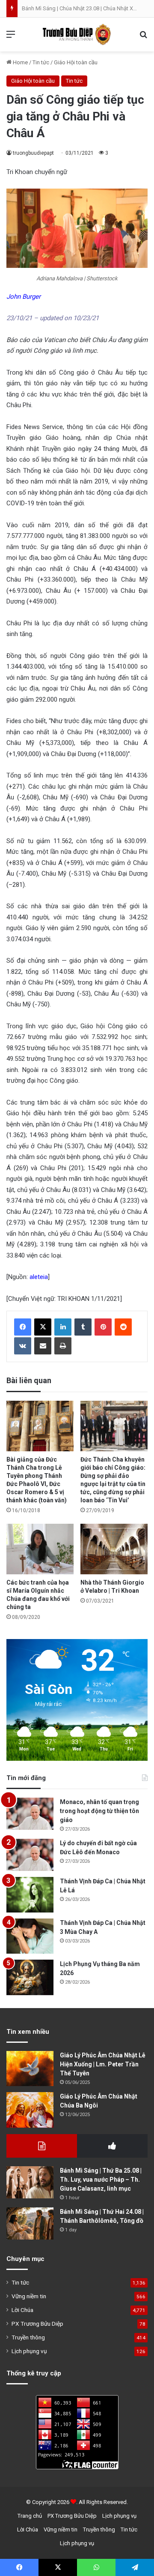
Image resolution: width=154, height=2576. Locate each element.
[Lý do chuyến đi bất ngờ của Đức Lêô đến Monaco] (30, 1855)
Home (20, 62)
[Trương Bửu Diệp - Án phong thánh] (77, 35)
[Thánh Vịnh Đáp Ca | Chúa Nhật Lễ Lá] (30, 1895)
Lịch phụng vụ (29, 2351)
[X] (43, 1327)
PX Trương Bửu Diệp (37, 2324)
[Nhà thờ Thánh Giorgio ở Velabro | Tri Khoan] (114, 1549)
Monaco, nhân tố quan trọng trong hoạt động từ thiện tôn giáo (99, 1811)
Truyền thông (28, 2337)
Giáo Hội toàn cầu (76, 62)
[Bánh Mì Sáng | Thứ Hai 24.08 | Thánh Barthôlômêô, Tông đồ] (30, 2223)
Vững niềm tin (29, 2296)
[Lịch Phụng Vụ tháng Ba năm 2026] (30, 1977)
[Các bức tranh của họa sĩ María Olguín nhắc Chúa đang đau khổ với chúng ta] (40, 1549)
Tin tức (41, 62)
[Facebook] (23, 1327)
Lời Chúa (22, 2310)
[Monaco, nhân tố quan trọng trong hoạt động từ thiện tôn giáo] (30, 1814)
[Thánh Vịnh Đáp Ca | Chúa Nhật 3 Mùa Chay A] (30, 1936)
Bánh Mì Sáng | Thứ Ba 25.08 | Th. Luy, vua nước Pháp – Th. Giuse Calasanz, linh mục (101, 2180)
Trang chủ (30, 2516)
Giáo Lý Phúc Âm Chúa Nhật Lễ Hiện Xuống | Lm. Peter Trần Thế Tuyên (103, 2064)
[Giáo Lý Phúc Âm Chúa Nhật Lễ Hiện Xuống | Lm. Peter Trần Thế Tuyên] (30, 2069)
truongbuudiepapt (33, 153)
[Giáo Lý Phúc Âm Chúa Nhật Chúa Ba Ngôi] (30, 2110)
